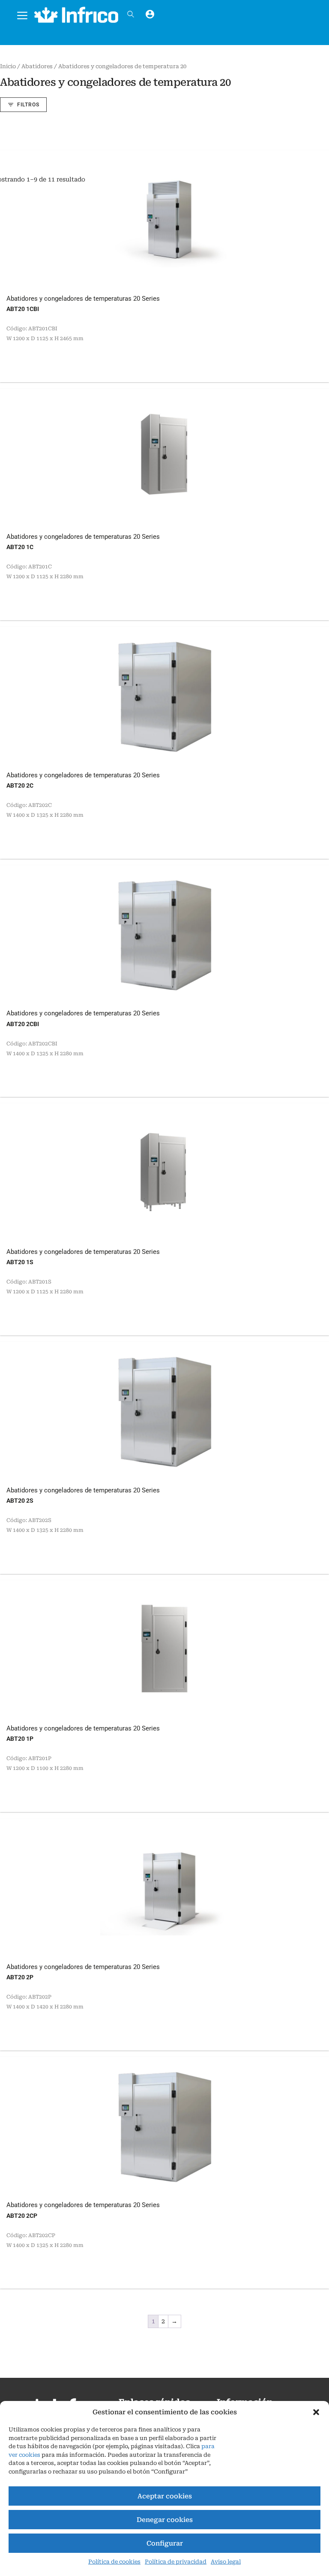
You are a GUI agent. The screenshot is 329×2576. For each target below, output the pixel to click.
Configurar (165, 2543)
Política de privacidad (176, 2562)
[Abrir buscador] (131, 14)
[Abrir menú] (22, 14)
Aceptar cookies (165, 2496)
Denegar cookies (165, 2520)
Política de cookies (114, 2562)
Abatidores (37, 66)
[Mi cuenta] (150, 14)
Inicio (8, 66)
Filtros (28, 105)
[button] (316, 2412)
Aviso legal (226, 2562)
